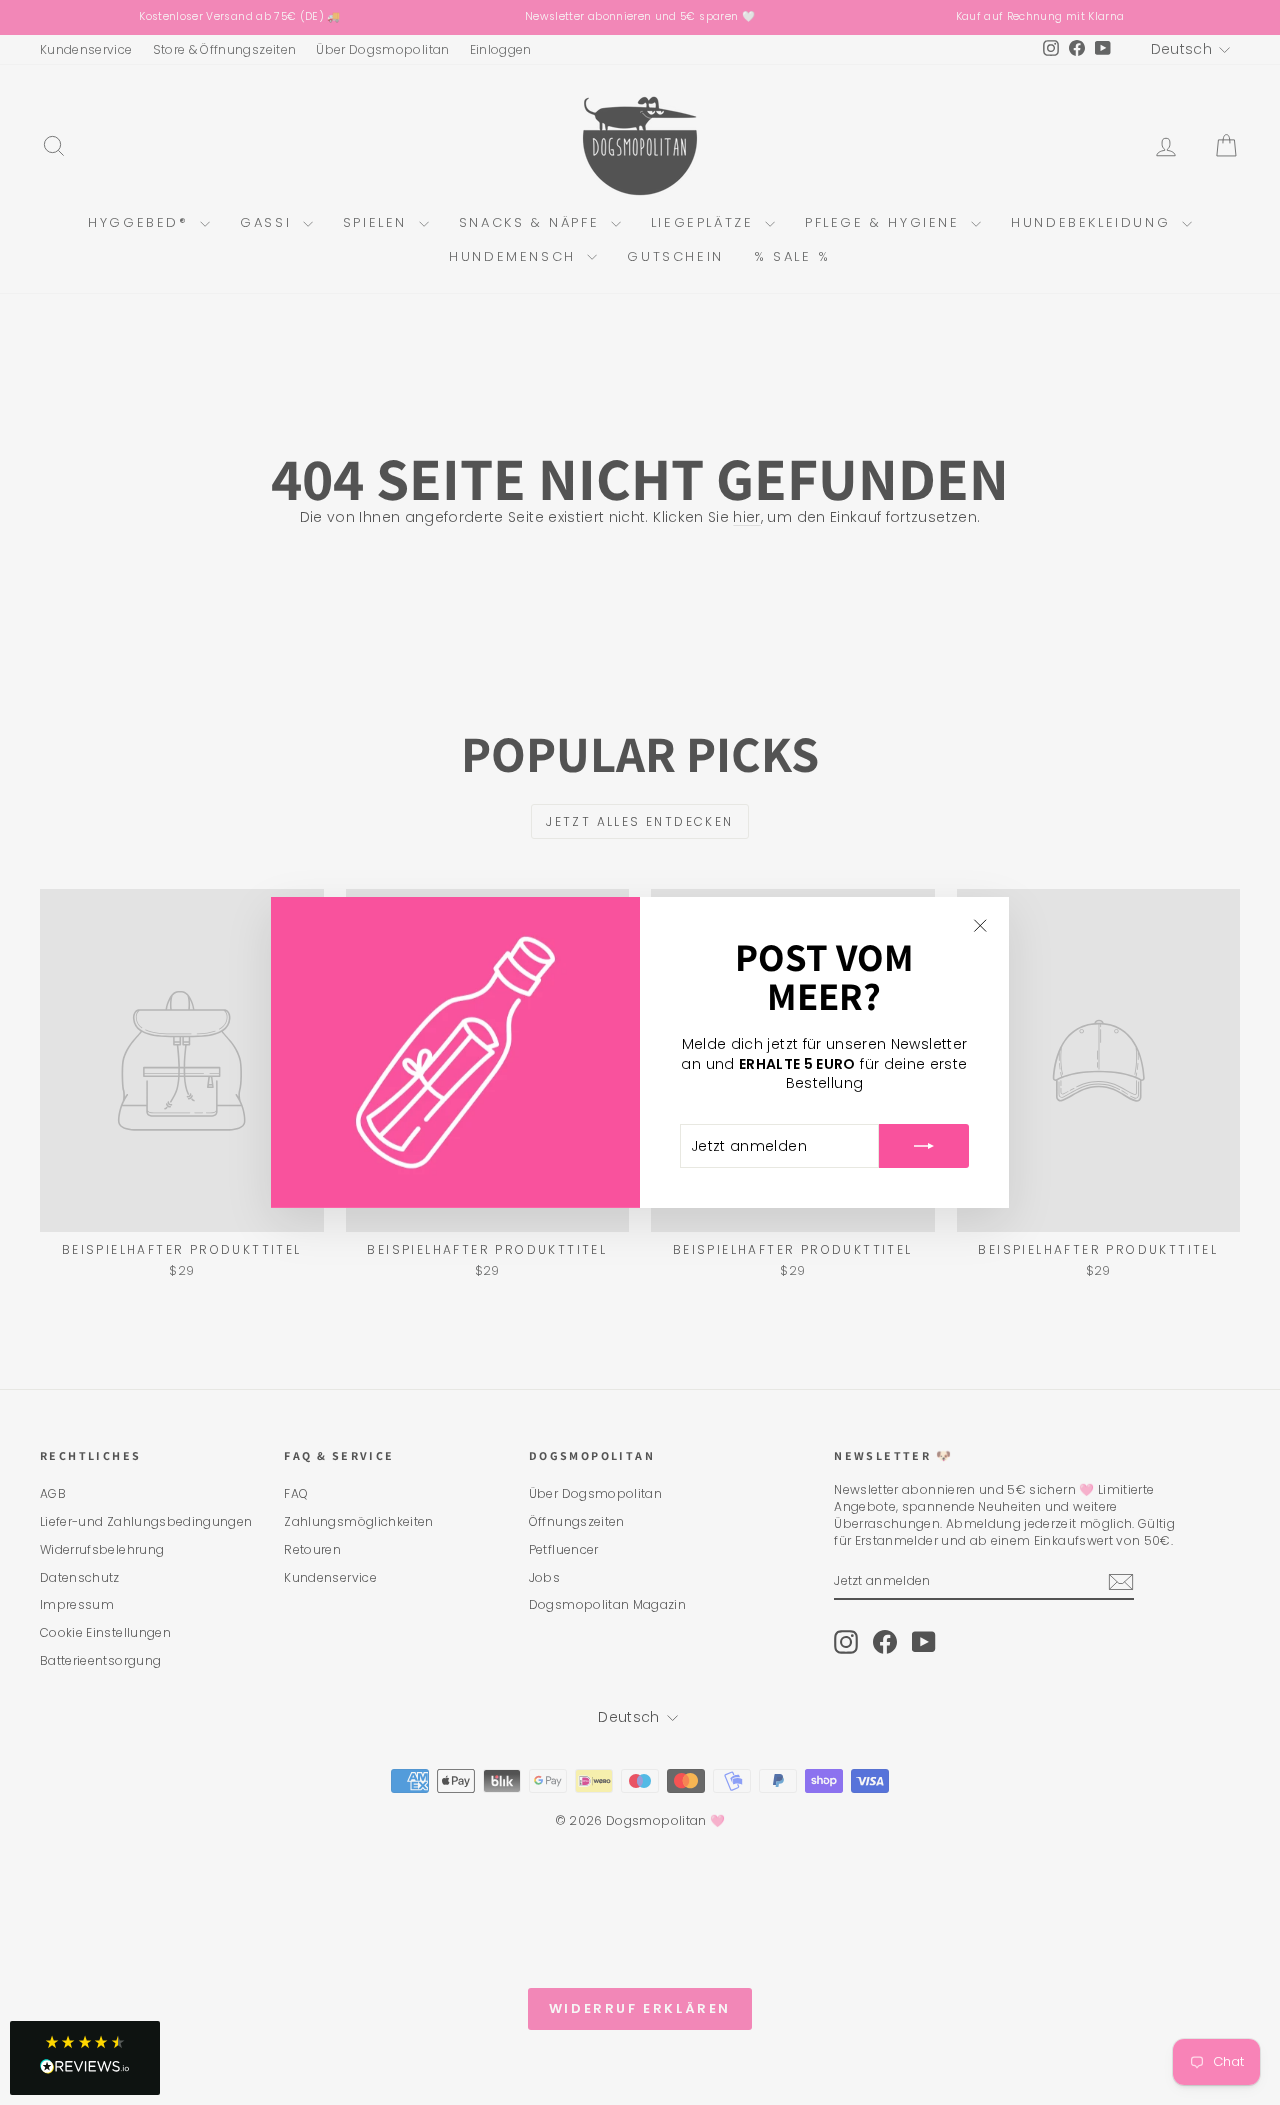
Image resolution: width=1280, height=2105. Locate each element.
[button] (85, 2058)
